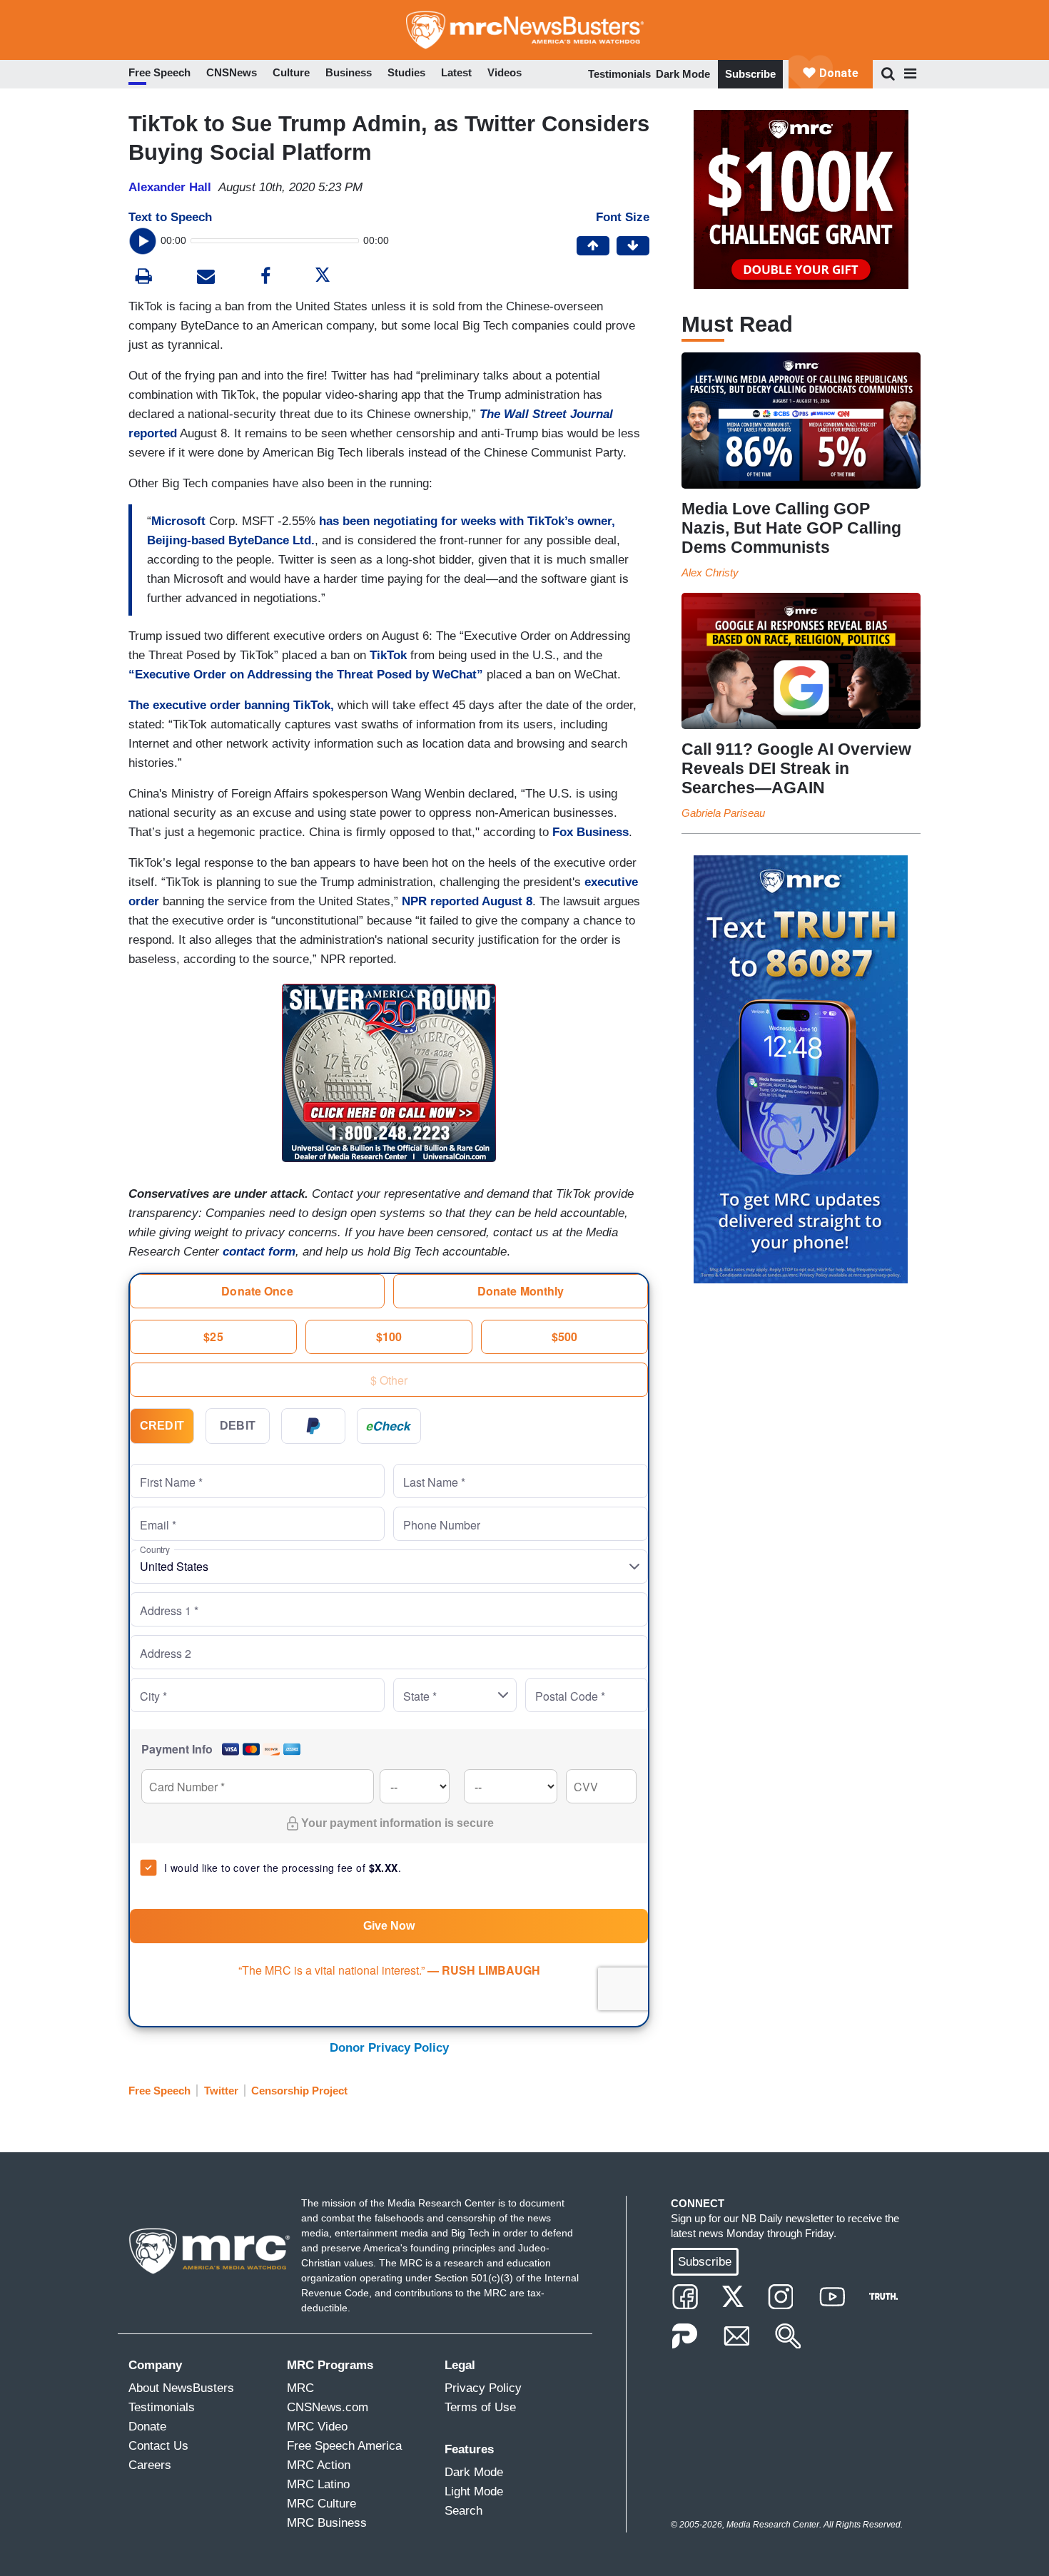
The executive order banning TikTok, (231, 705)
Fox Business (591, 832)
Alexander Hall (170, 187)
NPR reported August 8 (467, 901)
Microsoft (178, 521)
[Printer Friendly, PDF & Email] (206, 278)
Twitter (221, 2091)
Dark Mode (683, 74)
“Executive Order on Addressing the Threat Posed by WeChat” (306, 674)
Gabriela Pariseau (723, 813)
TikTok (388, 655)
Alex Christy (710, 572)
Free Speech (159, 2091)
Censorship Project (299, 2091)
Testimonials (619, 74)
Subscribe (750, 74)
